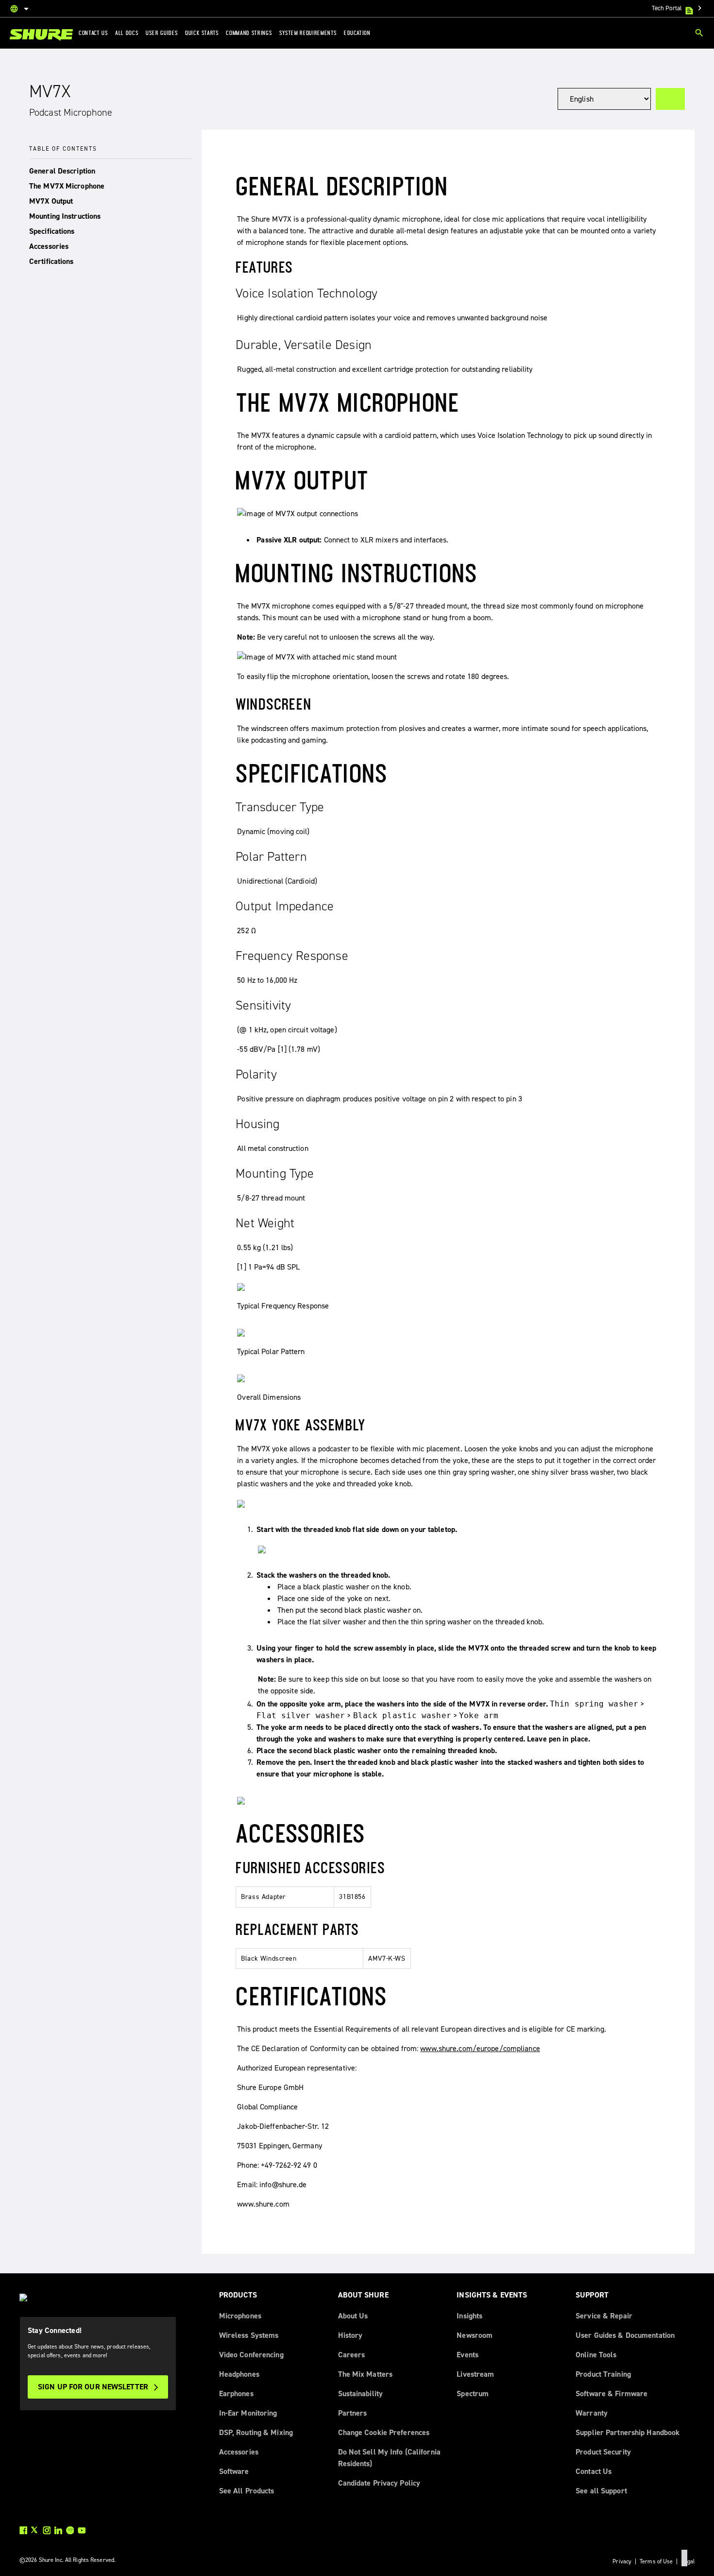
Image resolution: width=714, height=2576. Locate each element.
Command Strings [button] (249, 33)
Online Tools (596, 2355)
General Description (62, 171)
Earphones (236, 2393)
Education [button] (357, 33)
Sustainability (361, 2393)
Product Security (603, 2452)
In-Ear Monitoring (248, 2413)
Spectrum (473, 2393)
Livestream (475, 2374)
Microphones (240, 2316)
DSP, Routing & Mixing (256, 2432)
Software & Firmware (612, 2393)
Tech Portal (678, 8)
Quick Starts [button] (202, 33)
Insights (469, 2316)
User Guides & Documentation (625, 2335)
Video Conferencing (251, 2355)
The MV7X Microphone (67, 186)
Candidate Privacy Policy (379, 2483)
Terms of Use (656, 2561)
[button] (110, 171)
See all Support (601, 2491)
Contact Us (594, 2471)
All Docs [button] (127, 33)
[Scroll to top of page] (684, 2558)
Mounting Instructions (65, 216)
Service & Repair (604, 2316)
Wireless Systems (249, 2335)
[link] (41, 35)
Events (467, 2355)
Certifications (51, 261)
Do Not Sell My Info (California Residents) (389, 2458)
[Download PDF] (670, 99)
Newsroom (475, 2335)
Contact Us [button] (93, 33)
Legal (688, 2561)
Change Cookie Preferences (384, 2432)
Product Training (603, 2374)
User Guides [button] (162, 33)
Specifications (52, 231)
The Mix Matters (365, 2374)
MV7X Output (51, 201)
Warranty (592, 2413)
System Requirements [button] (308, 33)
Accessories (49, 246)
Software (234, 2471)
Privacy (622, 2561)
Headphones (239, 2374)
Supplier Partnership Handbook (628, 2432)
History (350, 2335)
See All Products (247, 2491)
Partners (353, 2413)
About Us (353, 2316)
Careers (352, 2355)
